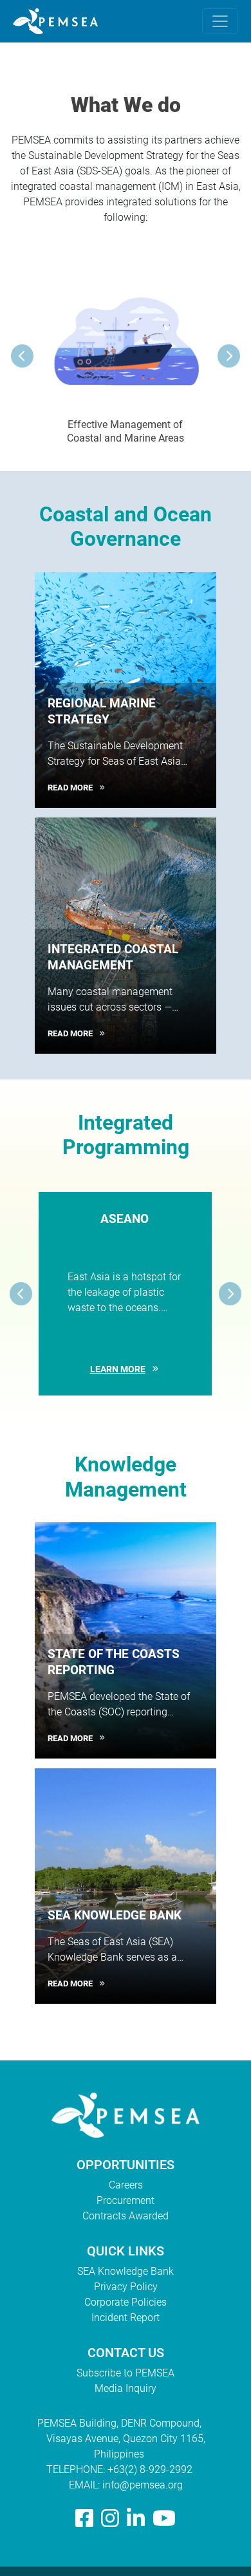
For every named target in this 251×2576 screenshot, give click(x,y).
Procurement (126, 2200)
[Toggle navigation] (220, 21)
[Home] (60, 21)
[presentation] (22, 356)
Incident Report (126, 2318)
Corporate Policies (126, 2302)
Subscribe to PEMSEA (126, 2373)
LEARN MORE (118, 1369)
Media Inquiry (126, 2388)
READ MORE (70, 788)
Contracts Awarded (126, 2216)
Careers (126, 2185)
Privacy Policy (126, 2287)
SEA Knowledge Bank (126, 2271)
